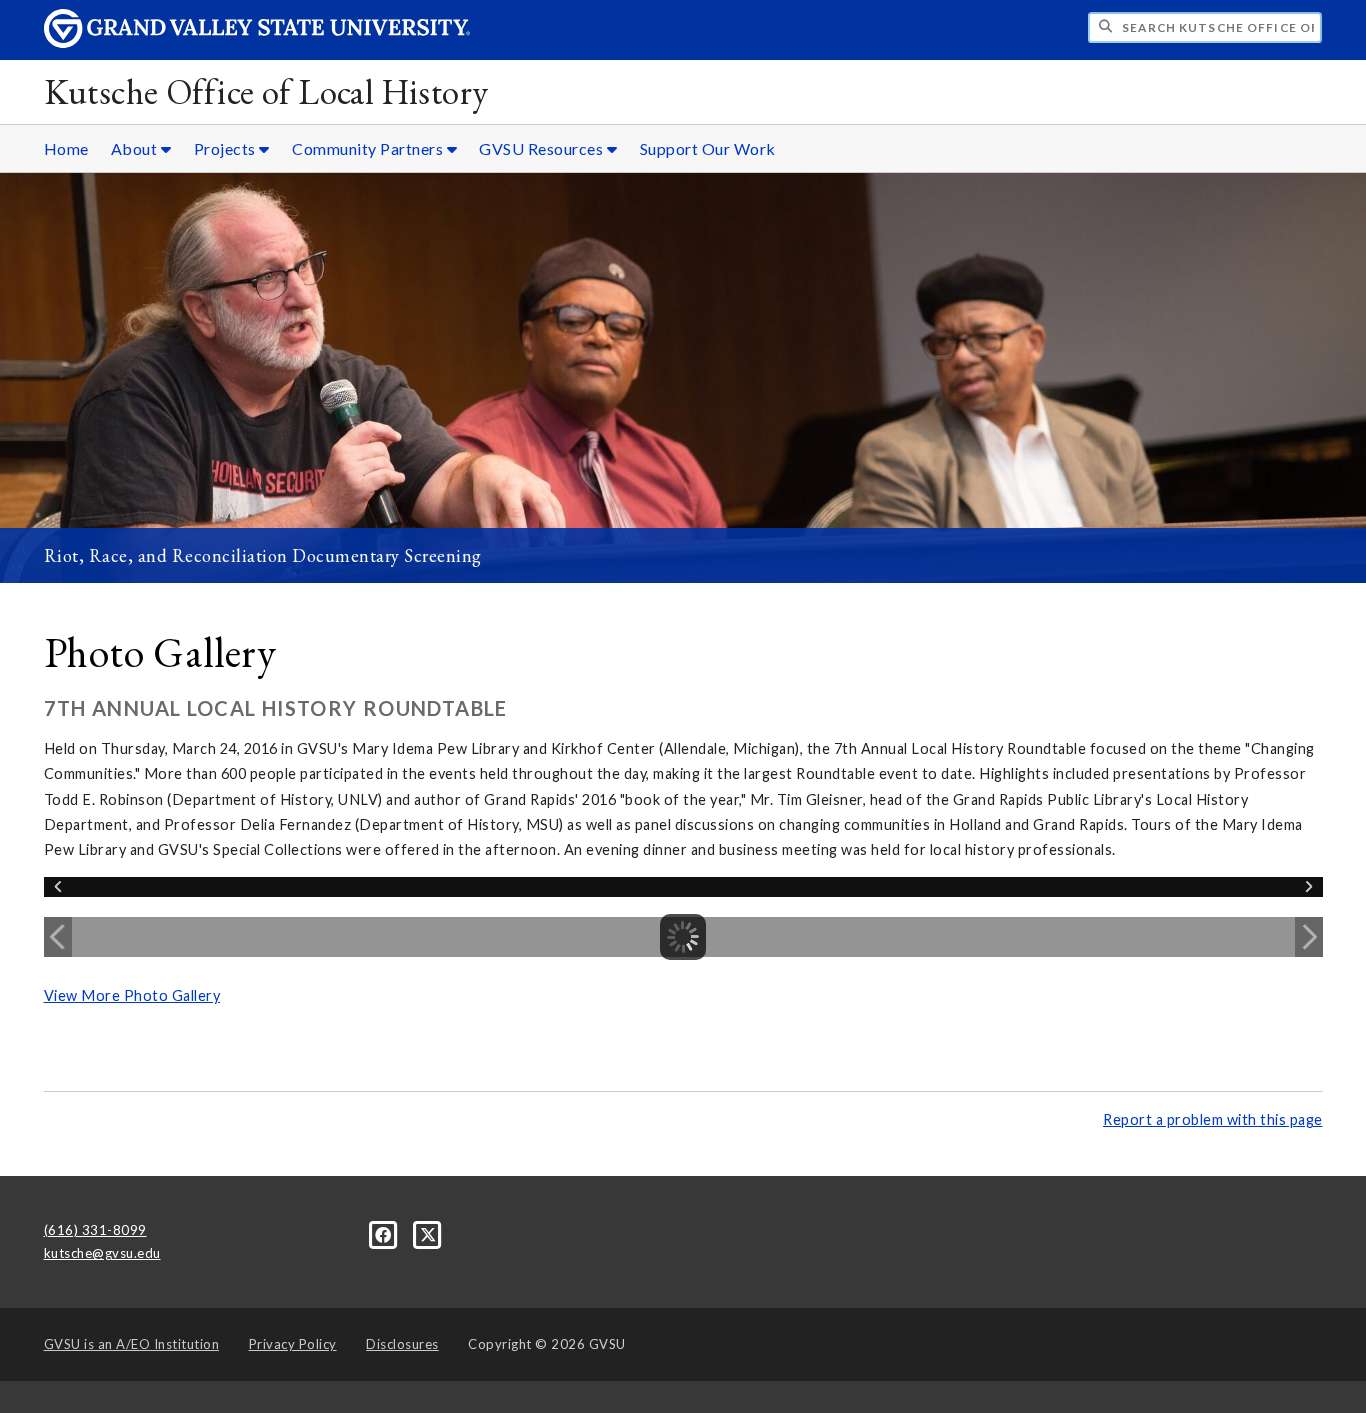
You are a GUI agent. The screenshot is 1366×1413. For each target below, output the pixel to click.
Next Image (1309, 937)
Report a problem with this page (1213, 1119)
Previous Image (58, 937)
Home (66, 148)
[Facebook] (385, 1234)
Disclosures (402, 1344)
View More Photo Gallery (132, 995)
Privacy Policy (293, 1344)
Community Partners (369, 148)
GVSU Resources (543, 148)
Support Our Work (708, 148)
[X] (428, 1234)
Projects (227, 148)
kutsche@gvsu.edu (102, 1253)
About (136, 148)
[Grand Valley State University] (257, 42)
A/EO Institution (132, 1344)
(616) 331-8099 (95, 1230)
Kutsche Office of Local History (266, 91)
